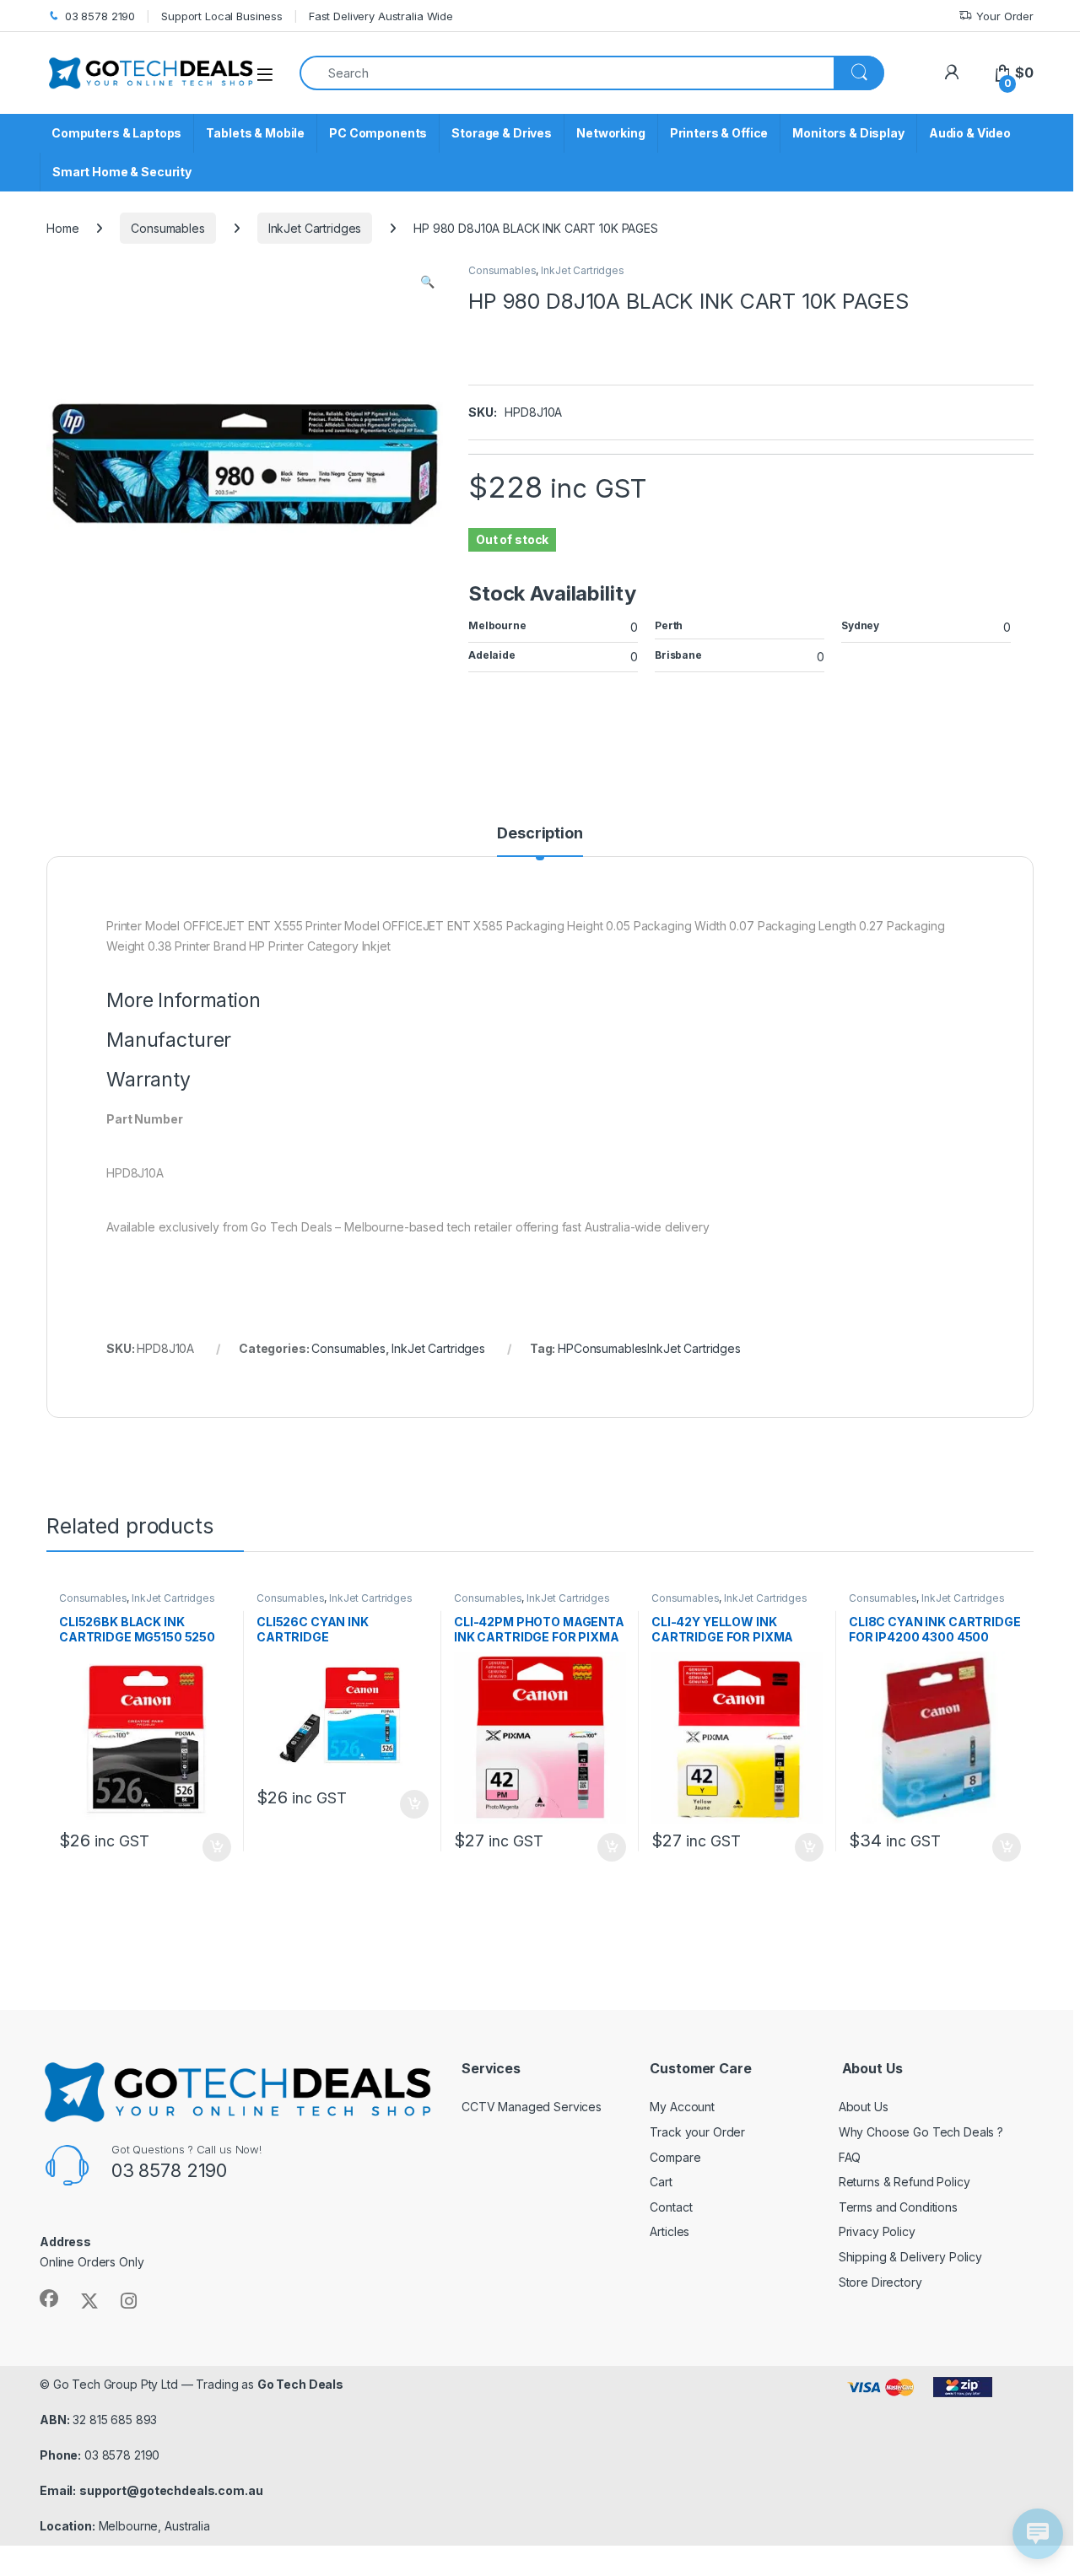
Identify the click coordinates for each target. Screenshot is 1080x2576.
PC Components (378, 133)
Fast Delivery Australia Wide (381, 16)
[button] (427, 282)
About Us (864, 2107)
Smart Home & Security (122, 172)
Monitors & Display (848, 133)
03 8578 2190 (100, 16)
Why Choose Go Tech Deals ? (921, 2132)
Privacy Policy (877, 2231)
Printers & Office (719, 133)
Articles (670, 2231)
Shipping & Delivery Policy (910, 2257)
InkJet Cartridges (315, 228)
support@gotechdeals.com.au (171, 2490)
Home (62, 228)
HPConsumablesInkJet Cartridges (649, 1348)
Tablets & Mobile (255, 133)
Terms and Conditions (898, 2207)
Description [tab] (540, 834)
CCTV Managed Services (532, 2107)
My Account (682, 2107)
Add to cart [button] (217, 1847)
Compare (675, 2157)
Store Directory (880, 2282)
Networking (611, 133)
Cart (661, 2182)
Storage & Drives (502, 133)
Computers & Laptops (116, 133)
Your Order (1005, 16)
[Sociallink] (49, 2298)
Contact (671, 2207)
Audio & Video (970, 133)
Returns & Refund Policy (904, 2182)
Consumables (167, 228)
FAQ (850, 2157)
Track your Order (697, 2132)
